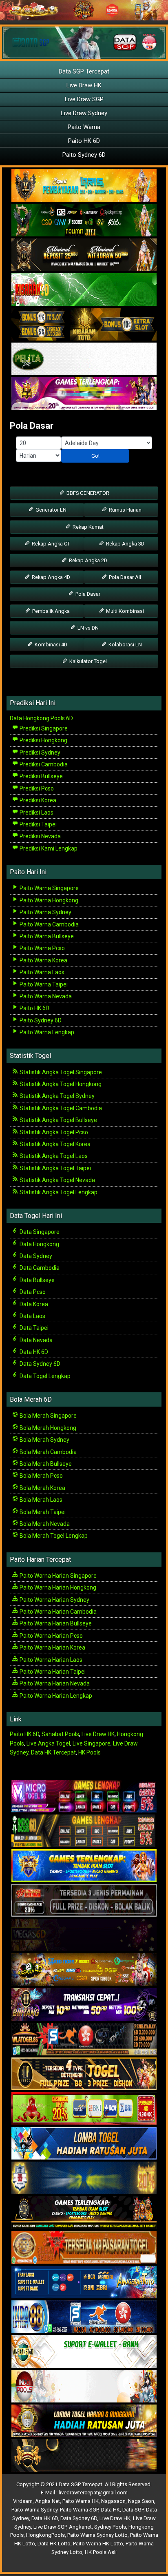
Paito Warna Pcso (42, 948)
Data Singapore (39, 1232)
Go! (95, 456)
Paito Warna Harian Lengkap (55, 1696)
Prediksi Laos (36, 813)
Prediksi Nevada (40, 836)
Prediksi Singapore (43, 728)
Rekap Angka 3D (125, 544)
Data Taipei (33, 1328)
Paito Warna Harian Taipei (52, 1672)
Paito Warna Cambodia (49, 924)
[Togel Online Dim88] (84, 221)
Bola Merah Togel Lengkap (53, 1536)
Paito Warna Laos (41, 972)
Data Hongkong (39, 1244)
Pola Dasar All (124, 577)
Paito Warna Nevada (45, 996)
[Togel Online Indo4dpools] (84, 2144)
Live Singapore (92, 1743)
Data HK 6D (33, 1352)
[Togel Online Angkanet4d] (84, 2352)
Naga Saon (141, 2501)
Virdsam (23, 2501)
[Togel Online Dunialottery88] (84, 2248)
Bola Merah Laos (40, 1500)
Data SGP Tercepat (84, 71)
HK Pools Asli (101, 2552)
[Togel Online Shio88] (84, 2421)
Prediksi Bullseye (41, 776)
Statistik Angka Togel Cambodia (60, 1108)
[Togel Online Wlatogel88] (84, 2039)
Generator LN (50, 510)
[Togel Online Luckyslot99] (84, 2178)
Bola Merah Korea (42, 1488)
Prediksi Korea (37, 800)
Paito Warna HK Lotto (98, 2544)
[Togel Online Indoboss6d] (84, 1831)
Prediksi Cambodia (43, 764)
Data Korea (33, 1304)
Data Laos (32, 1316)
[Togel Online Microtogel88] (84, 1797)
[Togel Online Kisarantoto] (84, 325)
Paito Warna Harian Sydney (54, 1600)
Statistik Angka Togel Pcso (53, 1132)
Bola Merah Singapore (48, 1416)
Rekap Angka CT (50, 544)
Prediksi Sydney (39, 753)
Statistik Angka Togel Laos (53, 1156)
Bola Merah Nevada (44, 1524)
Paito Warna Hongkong (48, 900)
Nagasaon (113, 2501)
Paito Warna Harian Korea (52, 1648)
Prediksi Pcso (36, 788)
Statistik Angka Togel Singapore (60, 1072)
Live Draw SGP (84, 99)
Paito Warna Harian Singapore (57, 1576)
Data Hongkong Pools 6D (41, 718)
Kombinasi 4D (50, 645)
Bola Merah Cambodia (48, 1452)
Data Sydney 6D (39, 1364)
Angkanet (80, 2527)
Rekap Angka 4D (50, 577)
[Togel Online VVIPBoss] (84, 186)
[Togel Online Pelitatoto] (84, 360)
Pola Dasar (32, 426)
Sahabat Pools (60, 1734)
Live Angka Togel (48, 1743)
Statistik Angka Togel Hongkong (60, 1084)
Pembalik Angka (50, 611)
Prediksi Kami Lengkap (48, 848)
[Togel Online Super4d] (84, 256)
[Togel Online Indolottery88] (84, 2317)
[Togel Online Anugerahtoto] (84, 2282)
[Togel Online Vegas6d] (84, 1935)
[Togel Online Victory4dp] (84, 1866)
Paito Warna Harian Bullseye (55, 1623)
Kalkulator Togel (87, 661)
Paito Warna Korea (43, 960)
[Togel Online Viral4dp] (84, 394)
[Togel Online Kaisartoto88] (84, 2109)
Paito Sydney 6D (84, 155)
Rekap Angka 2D (87, 560)
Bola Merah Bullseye (45, 1464)
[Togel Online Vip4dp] (84, 2213)
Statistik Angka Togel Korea (54, 1144)
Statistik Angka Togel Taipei (55, 1168)
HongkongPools (45, 2535)
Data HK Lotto (54, 2544)
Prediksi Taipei (38, 824)
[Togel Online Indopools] (84, 2387)
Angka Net (48, 2501)
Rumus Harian (125, 510)
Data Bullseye (36, 1280)
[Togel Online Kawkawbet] (84, 1901)
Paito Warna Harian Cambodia (57, 1612)
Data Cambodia (39, 1268)
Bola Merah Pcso (41, 1476)
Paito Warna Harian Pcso (51, 1636)
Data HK (110, 2510)
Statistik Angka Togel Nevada (57, 1180)
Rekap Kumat (87, 527)
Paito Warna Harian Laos (50, 1660)
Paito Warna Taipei (43, 984)
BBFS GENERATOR (87, 493)
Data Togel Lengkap (44, 1376)
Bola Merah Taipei (42, 1512)
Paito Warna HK (81, 2501)
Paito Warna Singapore (49, 888)
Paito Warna (84, 127)
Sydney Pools (110, 2527)
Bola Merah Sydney (44, 1440)
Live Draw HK (84, 85)
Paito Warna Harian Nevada (54, 1683)
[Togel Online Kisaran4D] (84, 290)
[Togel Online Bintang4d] (84, 2005)
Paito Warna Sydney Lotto (97, 2535)
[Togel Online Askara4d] (84, 1970)
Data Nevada (35, 1340)
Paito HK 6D (84, 141)
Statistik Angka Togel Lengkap (58, 1192)
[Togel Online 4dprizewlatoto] (84, 2074)
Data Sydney (35, 1256)
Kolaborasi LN (125, 645)
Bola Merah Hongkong (47, 1428)
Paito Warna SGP (79, 2510)
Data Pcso (32, 1292)
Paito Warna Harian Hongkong (57, 1587)
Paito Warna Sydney (45, 912)
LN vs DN (87, 628)
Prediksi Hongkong (43, 740)
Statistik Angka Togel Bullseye (58, 1120)
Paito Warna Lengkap (46, 1032)
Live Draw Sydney (84, 113)
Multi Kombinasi (124, 611)
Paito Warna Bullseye (46, 936)
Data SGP (133, 2510)
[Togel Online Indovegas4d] (84, 2456)
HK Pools (90, 1752)
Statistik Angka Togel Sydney (56, 1096)
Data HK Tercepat (53, 1752)
